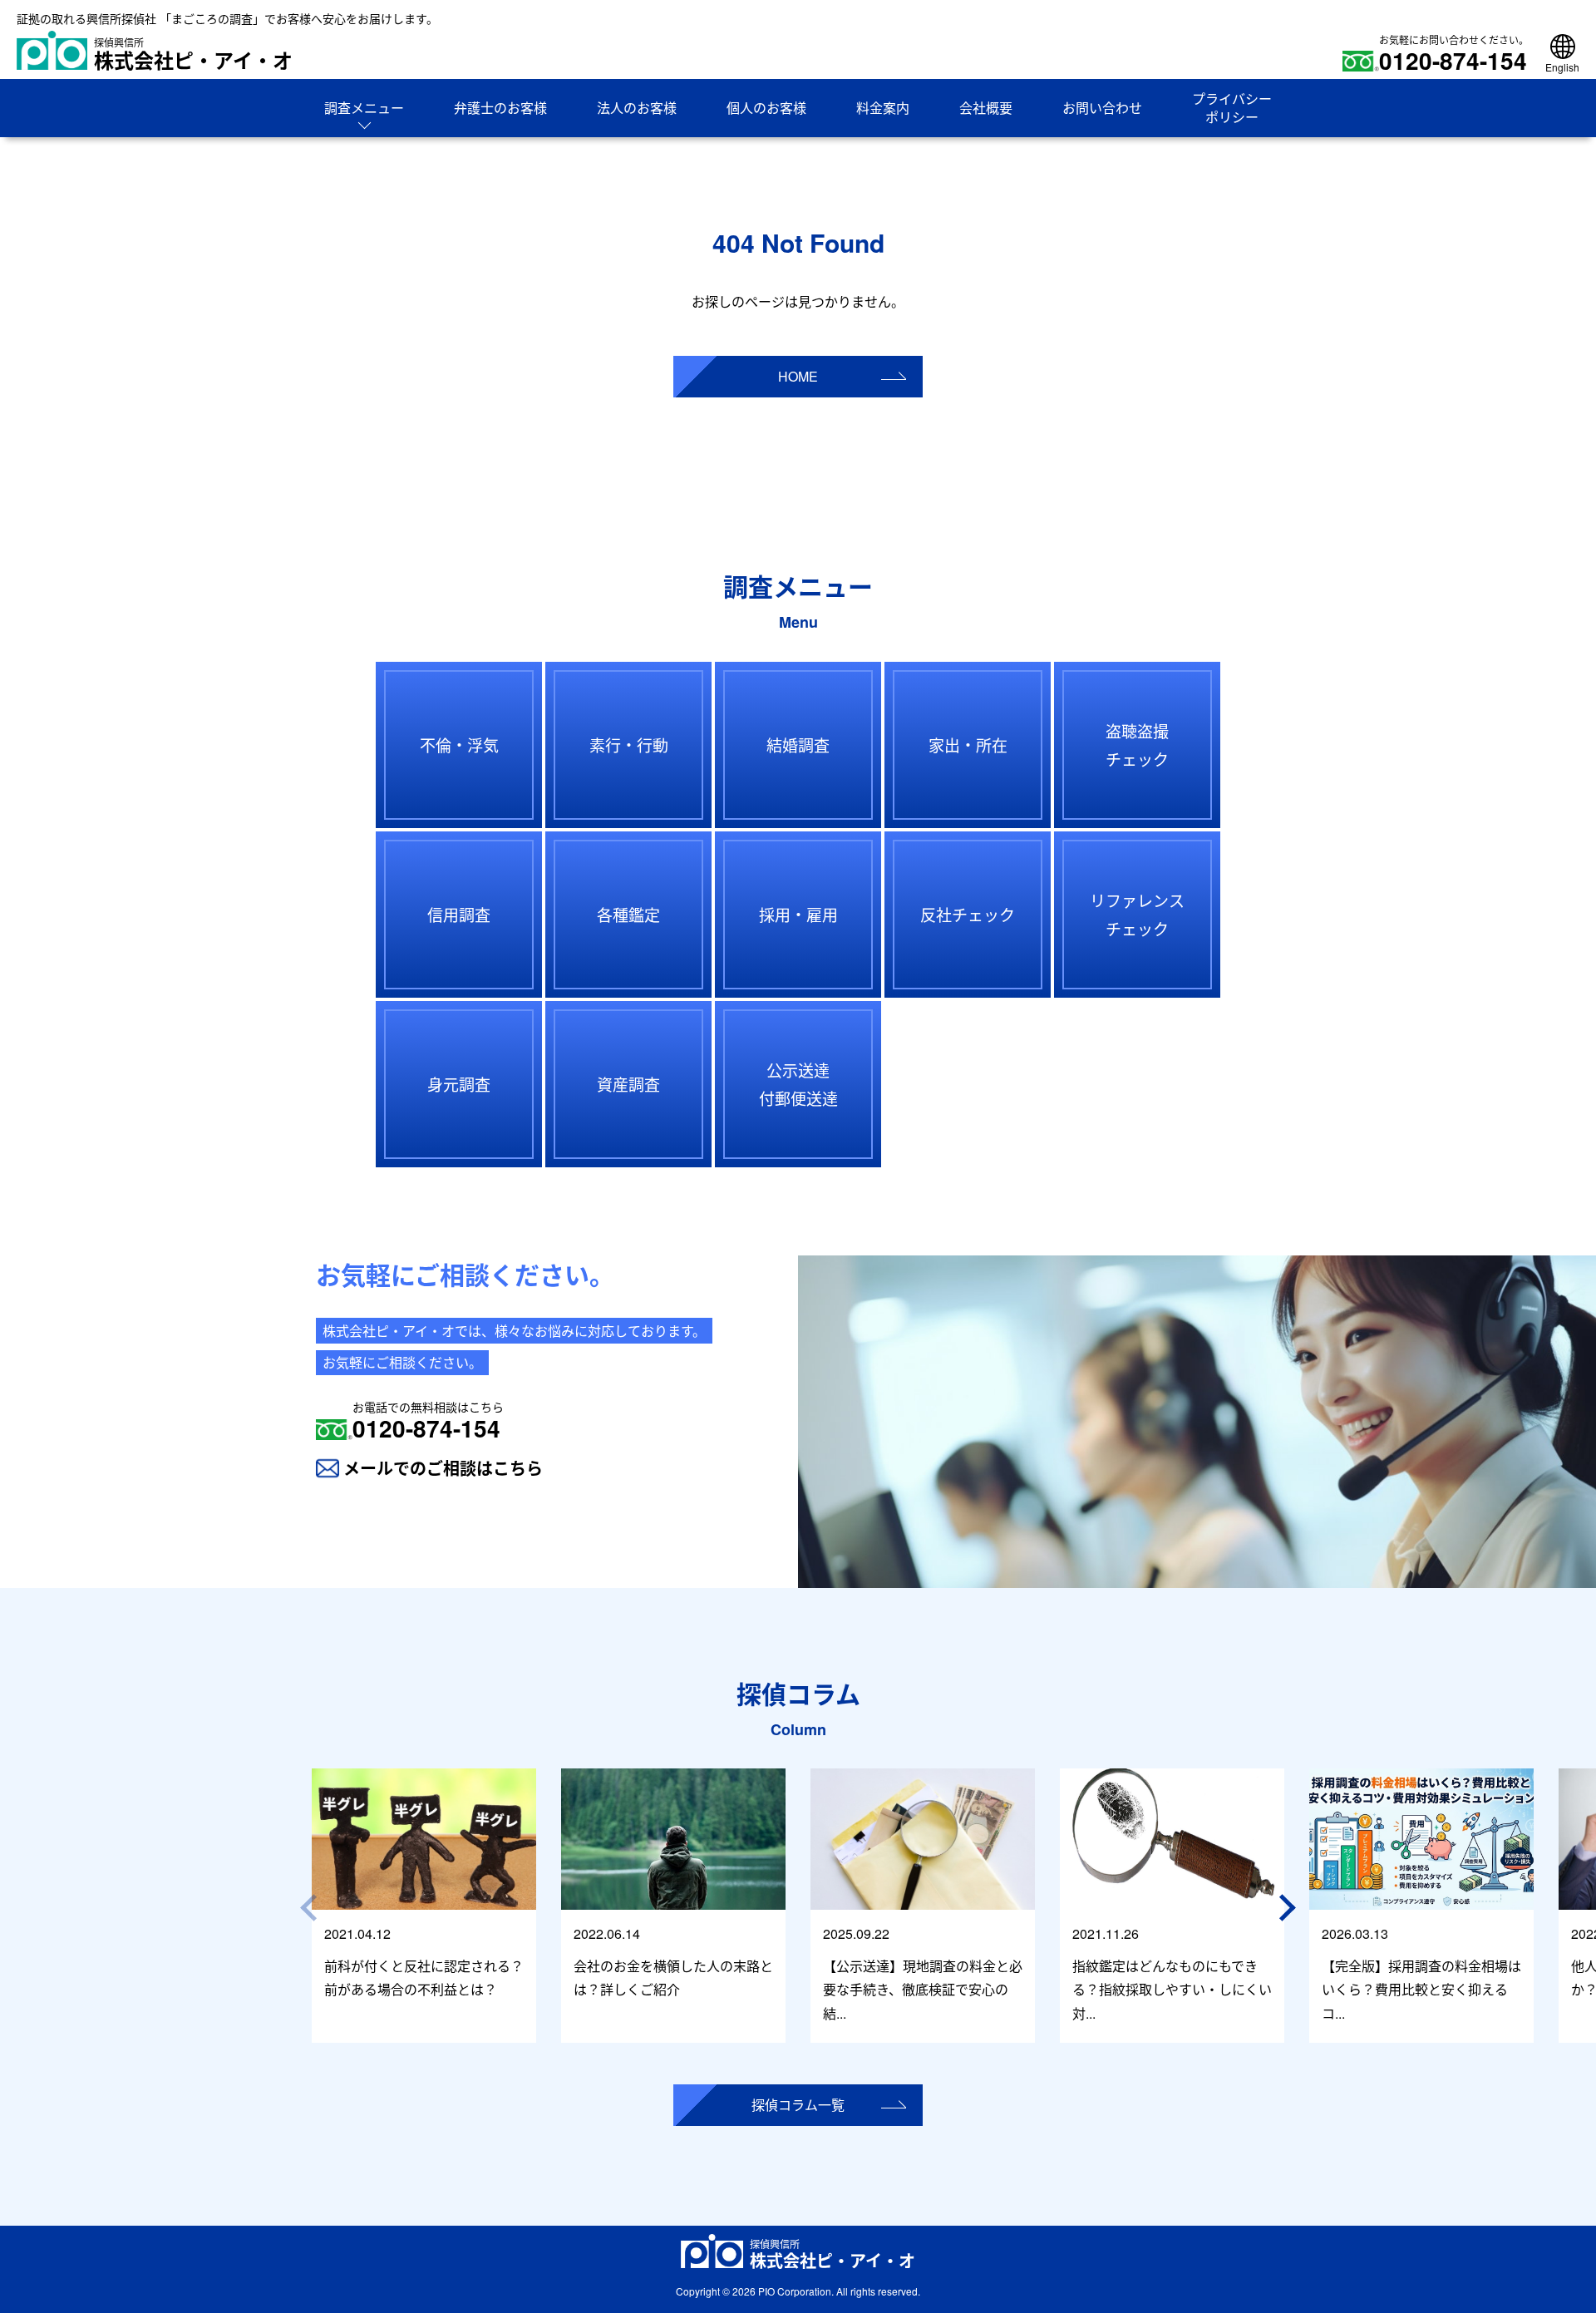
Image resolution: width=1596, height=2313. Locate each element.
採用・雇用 (798, 914)
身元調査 (459, 1084)
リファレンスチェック (1137, 914)
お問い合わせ (1102, 108)
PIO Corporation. (796, 2291)
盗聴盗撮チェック (1137, 745)
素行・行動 (629, 745)
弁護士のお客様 (500, 108)
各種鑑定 (628, 914)
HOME (798, 376)
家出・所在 (968, 745)
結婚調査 (798, 745)
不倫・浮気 (459, 745)
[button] (1290, 1908)
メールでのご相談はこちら (443, 1468)
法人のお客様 (637, 108)
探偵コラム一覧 (798, 2105)
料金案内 (883, 108)
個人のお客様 (766, 108)
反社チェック (968, 914)
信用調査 (459, 914)
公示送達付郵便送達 (798, 1084)
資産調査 (628, 1084)
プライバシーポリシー (1232, 108)
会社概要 (986, 108)
